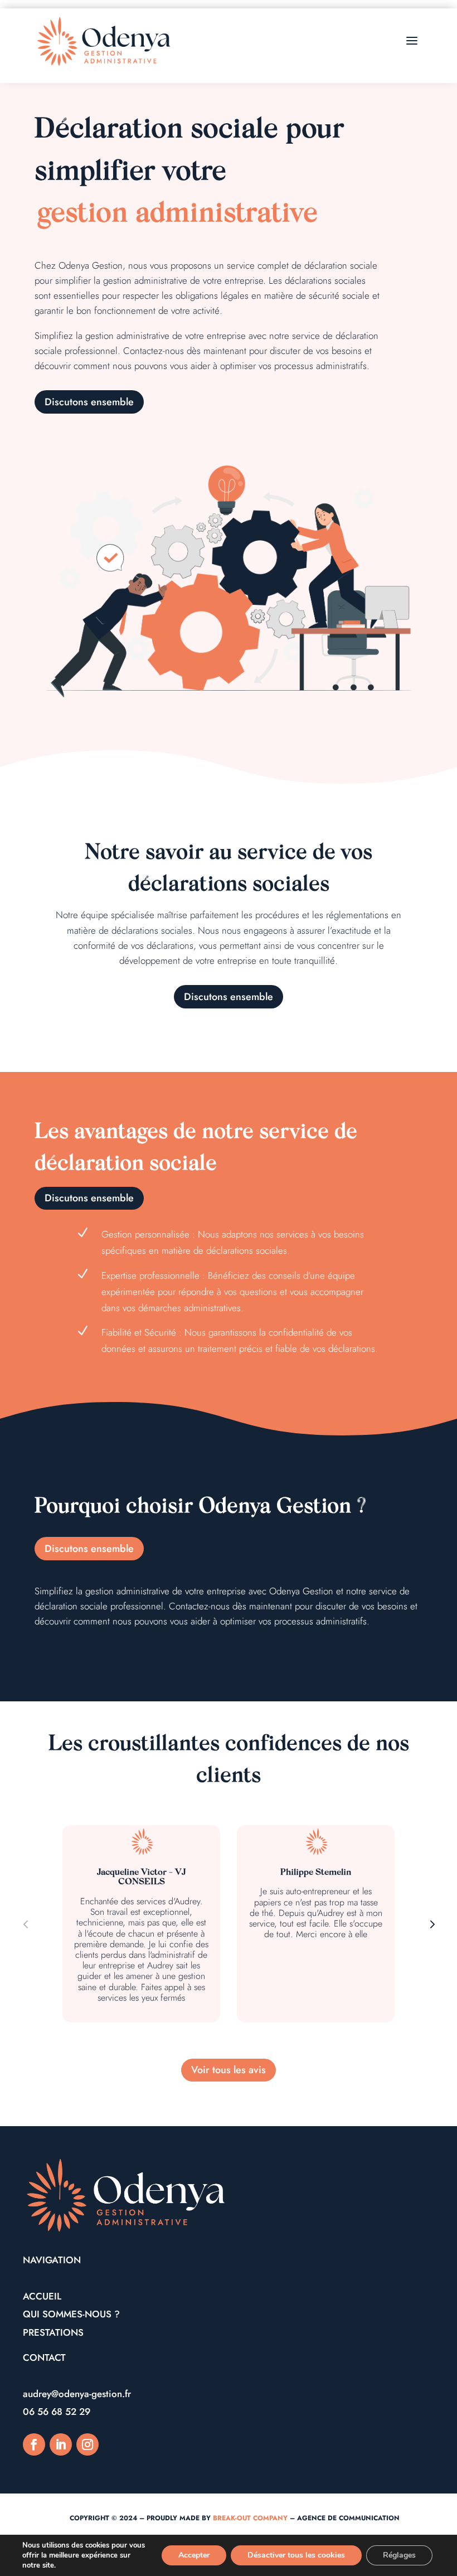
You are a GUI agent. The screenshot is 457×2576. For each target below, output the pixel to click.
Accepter (194, 2555)
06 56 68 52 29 (57, 2412)
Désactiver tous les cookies (296, 2555)
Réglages (399, 2555)
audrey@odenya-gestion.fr (77, 2394)
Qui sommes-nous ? (71, 2314)
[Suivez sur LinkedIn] (61, 2444)
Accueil (42, 2296)
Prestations (53, 2332)
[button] (431, 1924)
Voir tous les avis (229, 2070)
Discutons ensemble (89, 402)
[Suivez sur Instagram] (87, 2444)
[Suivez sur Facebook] (34, 2444)
